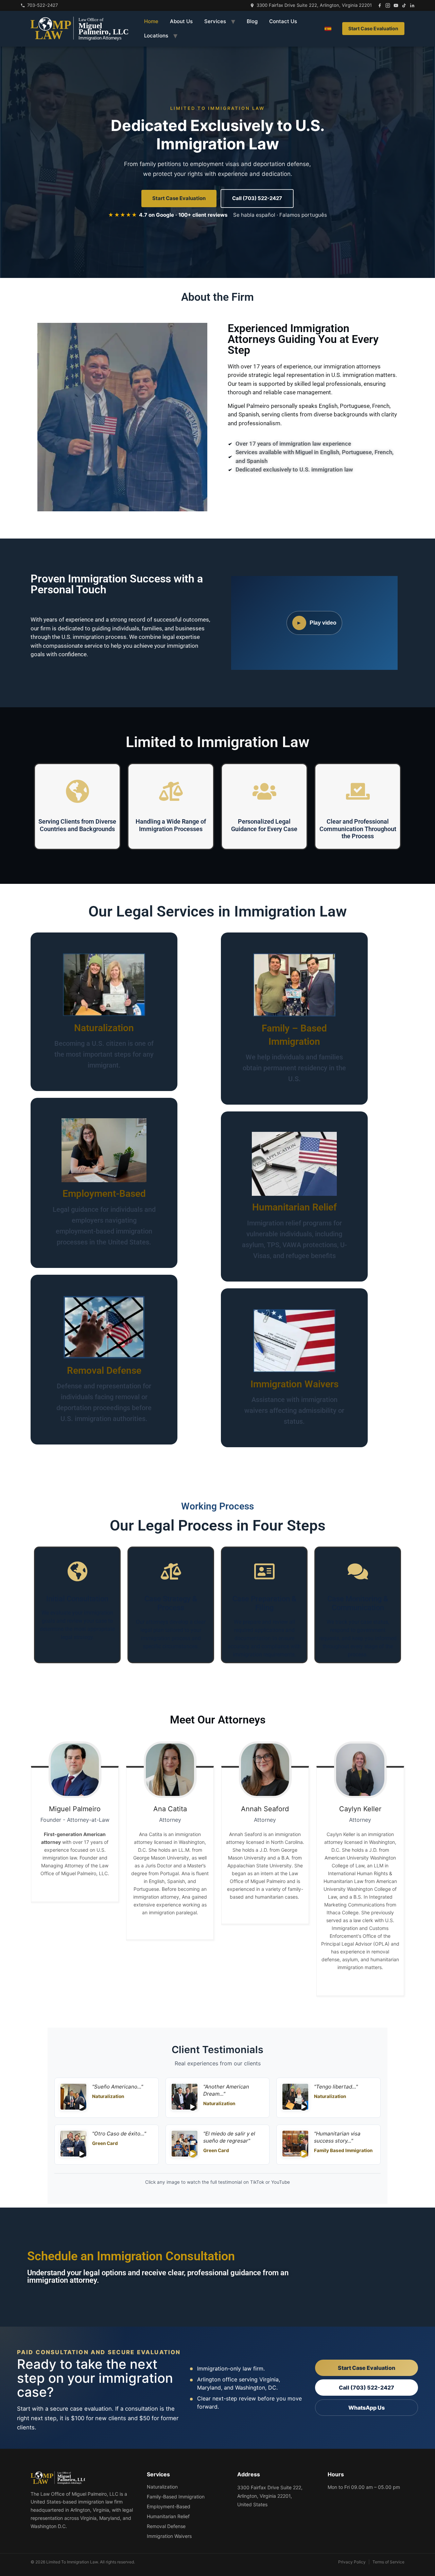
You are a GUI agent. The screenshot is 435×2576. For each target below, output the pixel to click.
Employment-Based (104, 1194)
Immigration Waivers (294, 1384)
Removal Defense (104, 1370)
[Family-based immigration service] (294, 985)
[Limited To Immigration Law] (79, 29)
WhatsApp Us (367, 2408)
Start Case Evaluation (373, 28)
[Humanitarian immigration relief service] (294, 1164)
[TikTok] (404, 5)
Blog (252, 21)
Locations (156, 36)
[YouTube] (396, 5)
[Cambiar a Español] (328, 29)
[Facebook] (380, 5)
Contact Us (283, 21)
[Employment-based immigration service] (104, 1151)
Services (215, 21)
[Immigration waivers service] (294, 1341)
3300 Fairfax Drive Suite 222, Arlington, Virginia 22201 (314, 5)
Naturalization (104, 1028)
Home (151, 21)
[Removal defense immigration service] (104, 1327)
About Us (181, 21)
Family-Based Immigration (176, 2497)
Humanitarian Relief (294, 1208)
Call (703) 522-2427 (257, 198)
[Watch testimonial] (73, 2098)
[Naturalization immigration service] (104, 985)
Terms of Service (388, 2562)
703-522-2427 (42, 5)
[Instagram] (388, 5)
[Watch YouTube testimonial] (185, 2145)
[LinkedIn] (412, 5)
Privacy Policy (352, 2562)
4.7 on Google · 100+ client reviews (168, 215)
